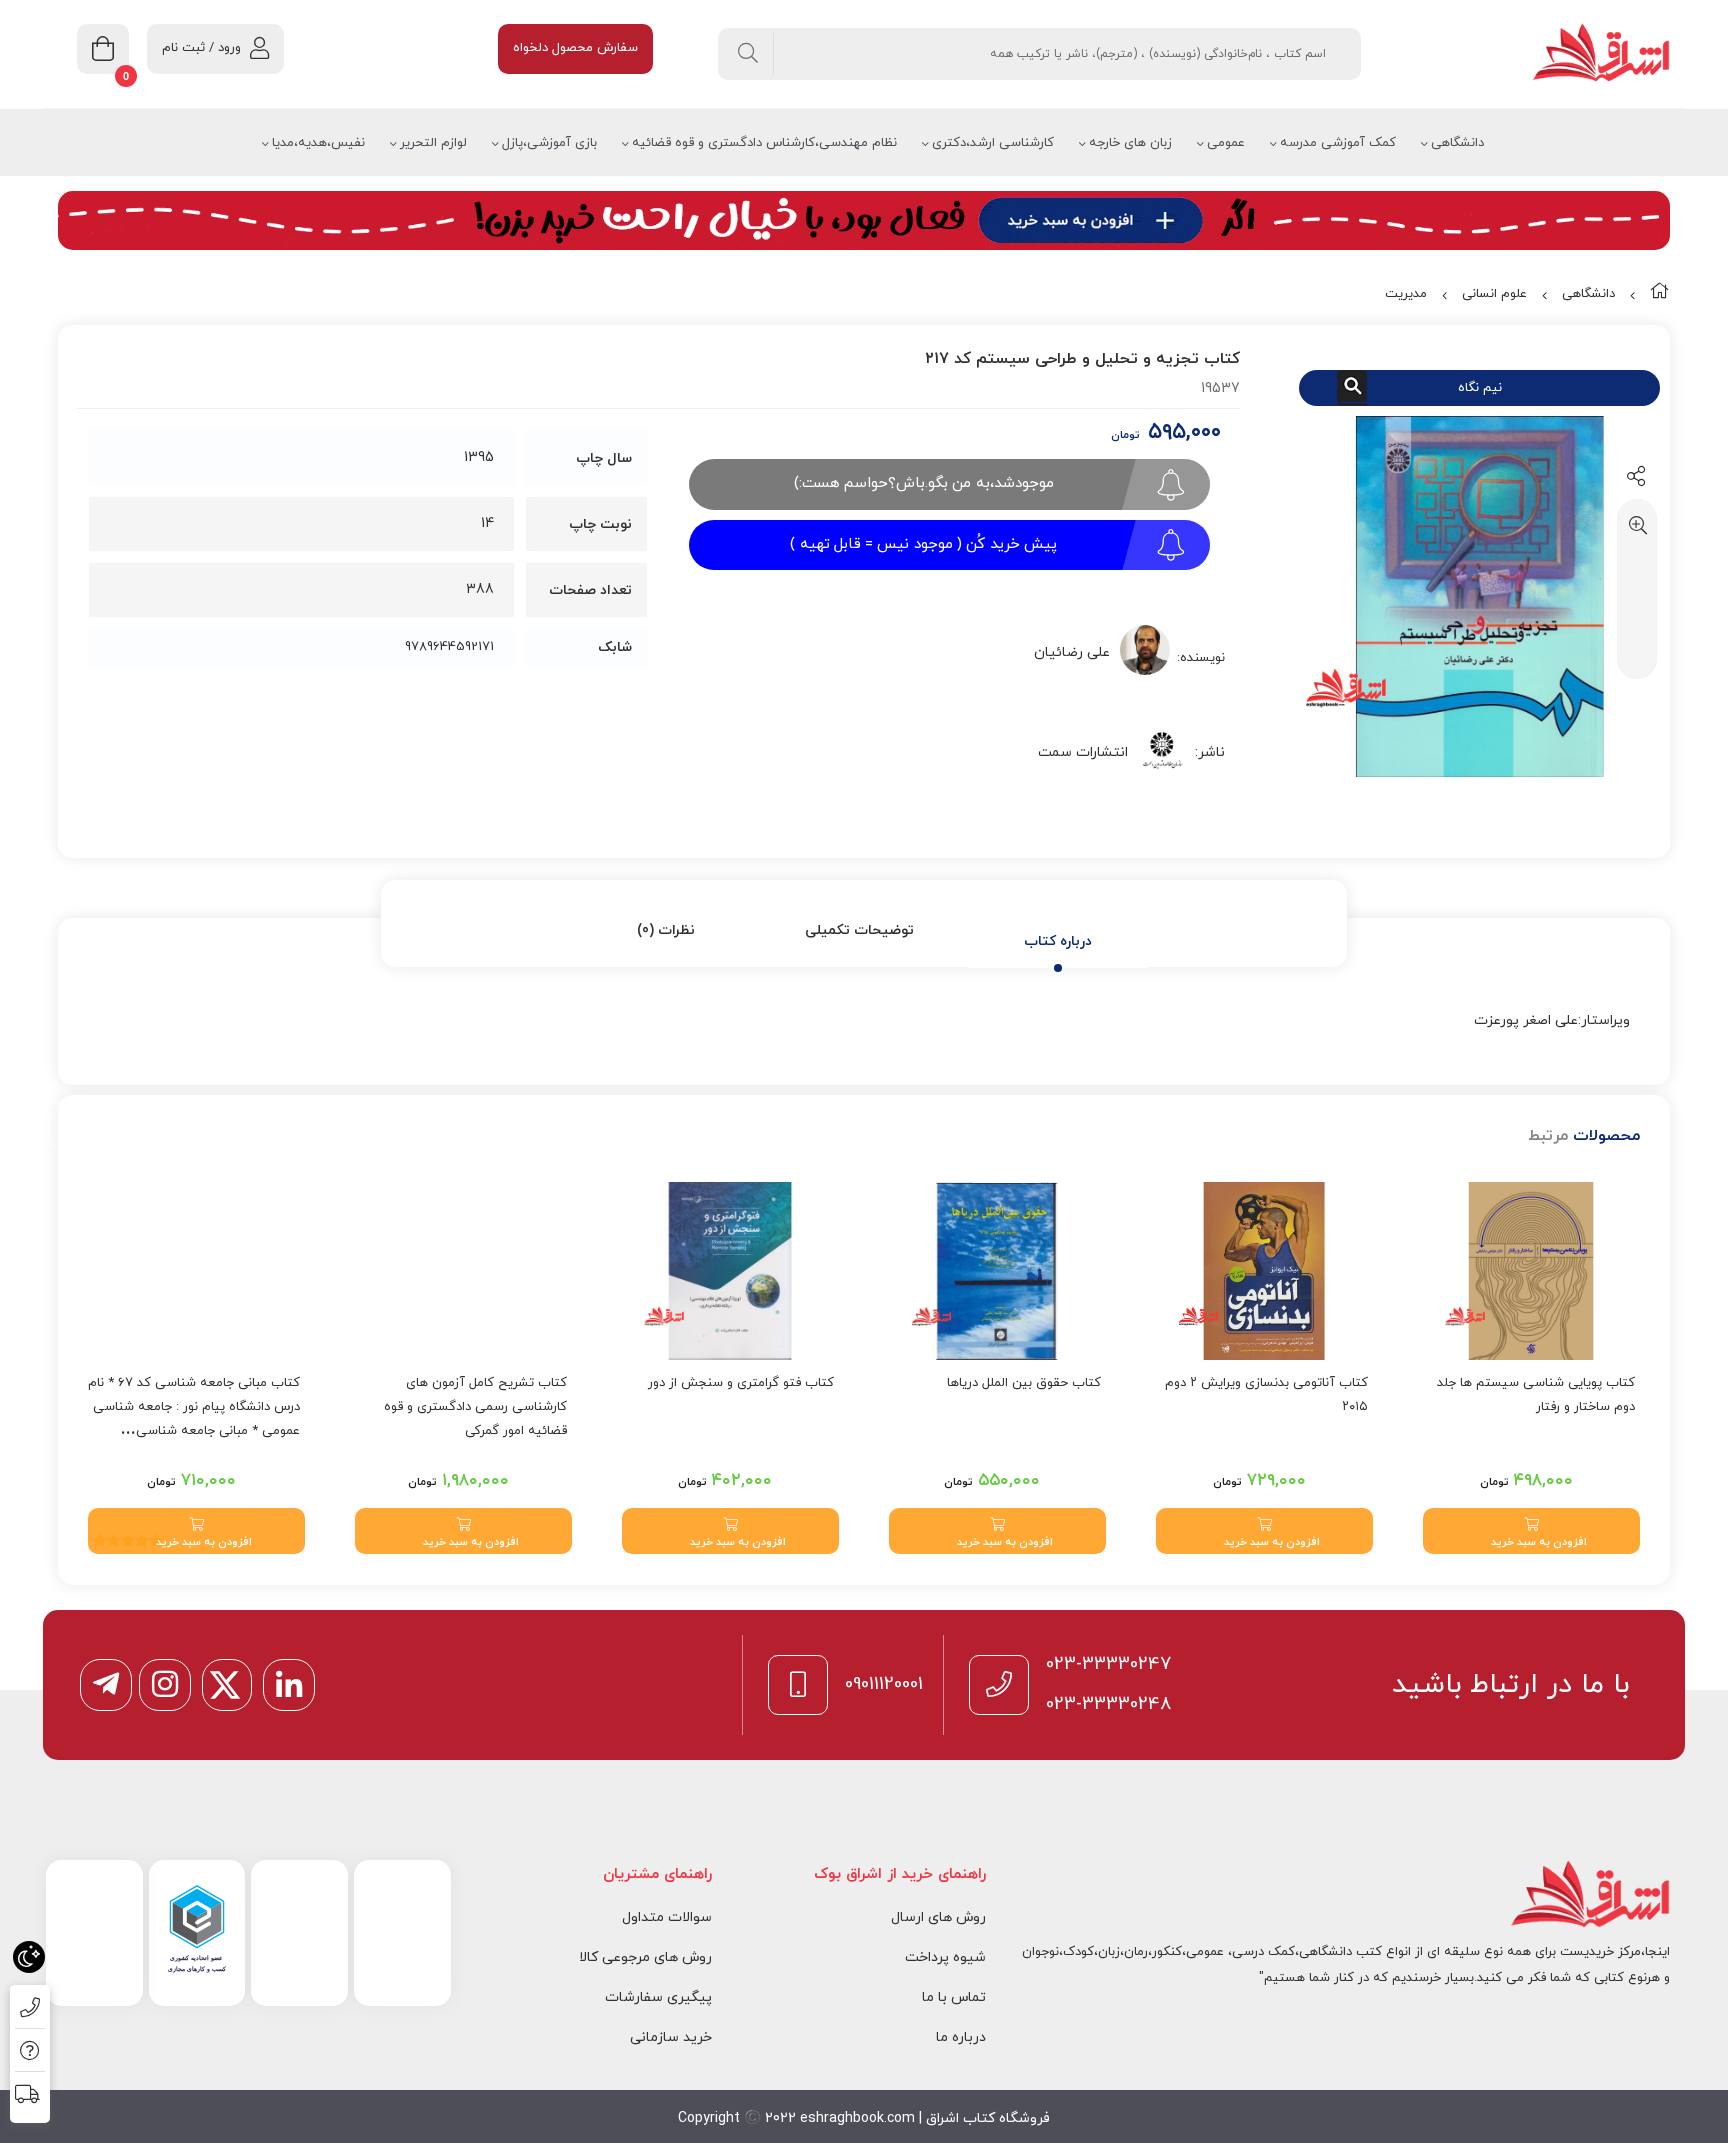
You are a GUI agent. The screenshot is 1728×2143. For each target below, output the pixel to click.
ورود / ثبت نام (201, 48)
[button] (1531, 1531)
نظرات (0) (666, 930)
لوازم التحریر (433, 143)
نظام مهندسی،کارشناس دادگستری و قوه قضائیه (764, 143)
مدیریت (1406, 294)
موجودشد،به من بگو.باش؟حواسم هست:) (924, 483)
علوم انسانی (1494, 294)
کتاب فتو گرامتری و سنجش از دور (741, 1383)
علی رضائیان (1072, 652)
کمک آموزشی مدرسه (1338, 143)
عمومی (1226, 143)
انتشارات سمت (1083, 752)
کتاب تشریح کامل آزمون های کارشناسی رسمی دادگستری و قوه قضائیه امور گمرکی (475, 1407)
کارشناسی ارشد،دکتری (993, 143)
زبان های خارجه (1130, 143)
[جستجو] (748, 54)
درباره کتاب (1058, 941)
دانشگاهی (1457, 143)
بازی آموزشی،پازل (549, 143)
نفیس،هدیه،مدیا (318, 143)
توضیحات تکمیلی (859, 930)
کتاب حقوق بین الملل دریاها (1024, 1383)
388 (480, 589)
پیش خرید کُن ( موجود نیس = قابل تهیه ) (923, 544)
